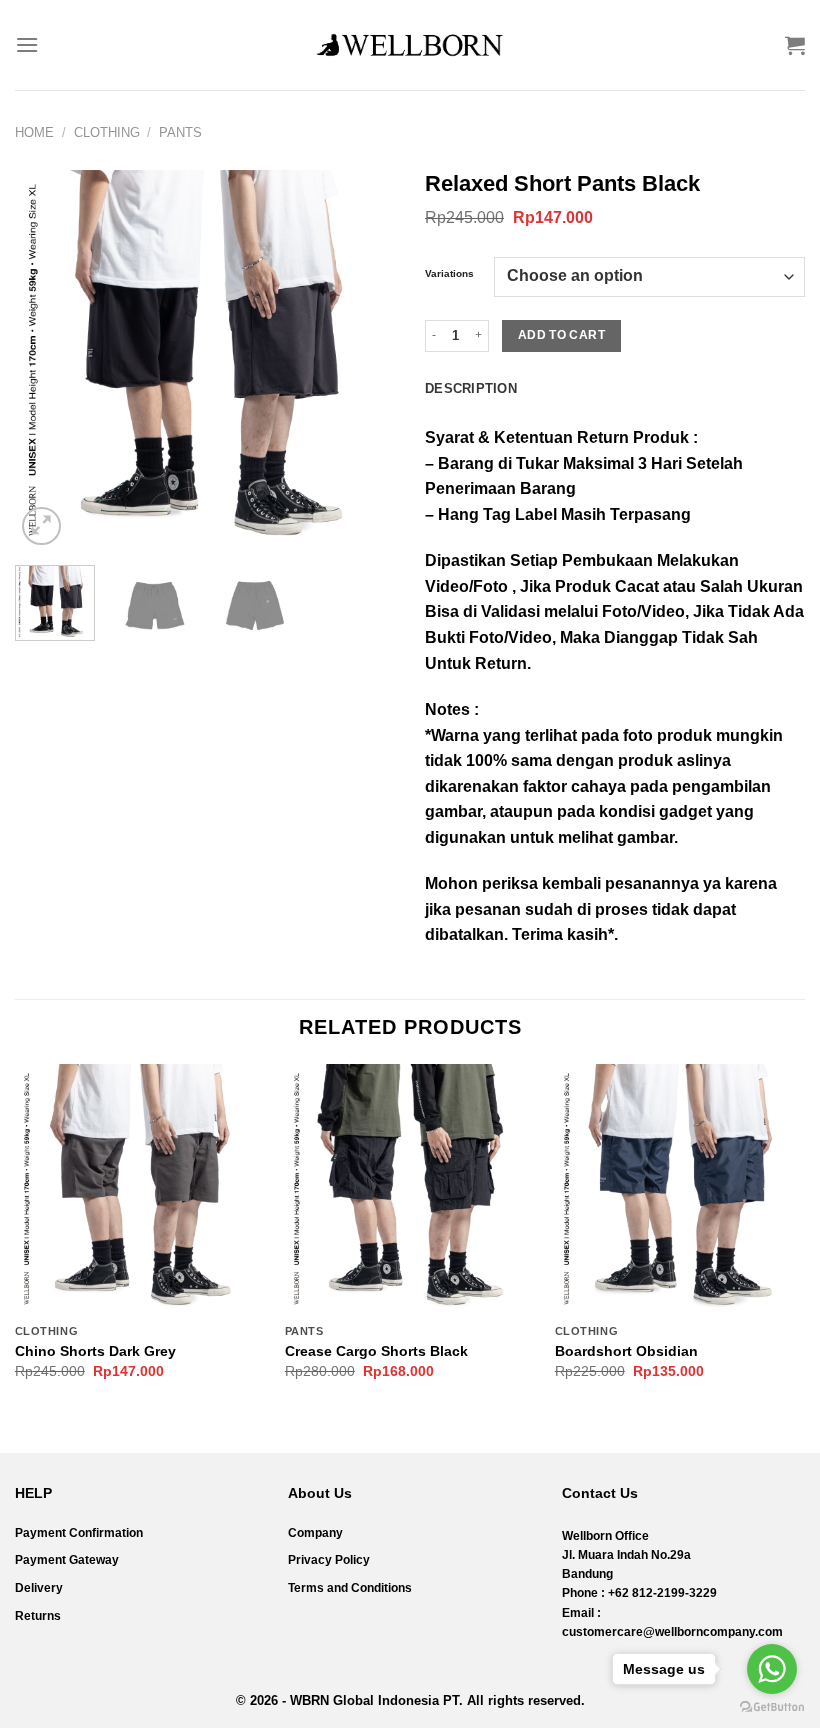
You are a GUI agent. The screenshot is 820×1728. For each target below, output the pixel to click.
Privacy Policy (329, 1560)
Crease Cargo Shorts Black (376, 1351)
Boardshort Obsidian (626, 1351)
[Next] (362, 360)
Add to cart (561, 335)
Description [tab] (471, 388)
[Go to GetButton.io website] (772, 1707)
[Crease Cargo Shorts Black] (410, 1189)
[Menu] (27, 44)
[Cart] (795, 45)
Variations (449, 274)
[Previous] (48, 360)
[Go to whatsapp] (772, 1669)
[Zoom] (41, 526)
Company (315, 1533)
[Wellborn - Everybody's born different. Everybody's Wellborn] (410, 45)
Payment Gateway (67, 1560)
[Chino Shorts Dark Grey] (140, 1189)
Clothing (107, 132)
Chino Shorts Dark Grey (95, 1351)
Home (34, 132)
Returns (38, 1616)
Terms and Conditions (350, 1588)
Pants (180, 132)
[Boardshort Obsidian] (680, 1189)
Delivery (39, 1588)
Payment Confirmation (79, 1533)
